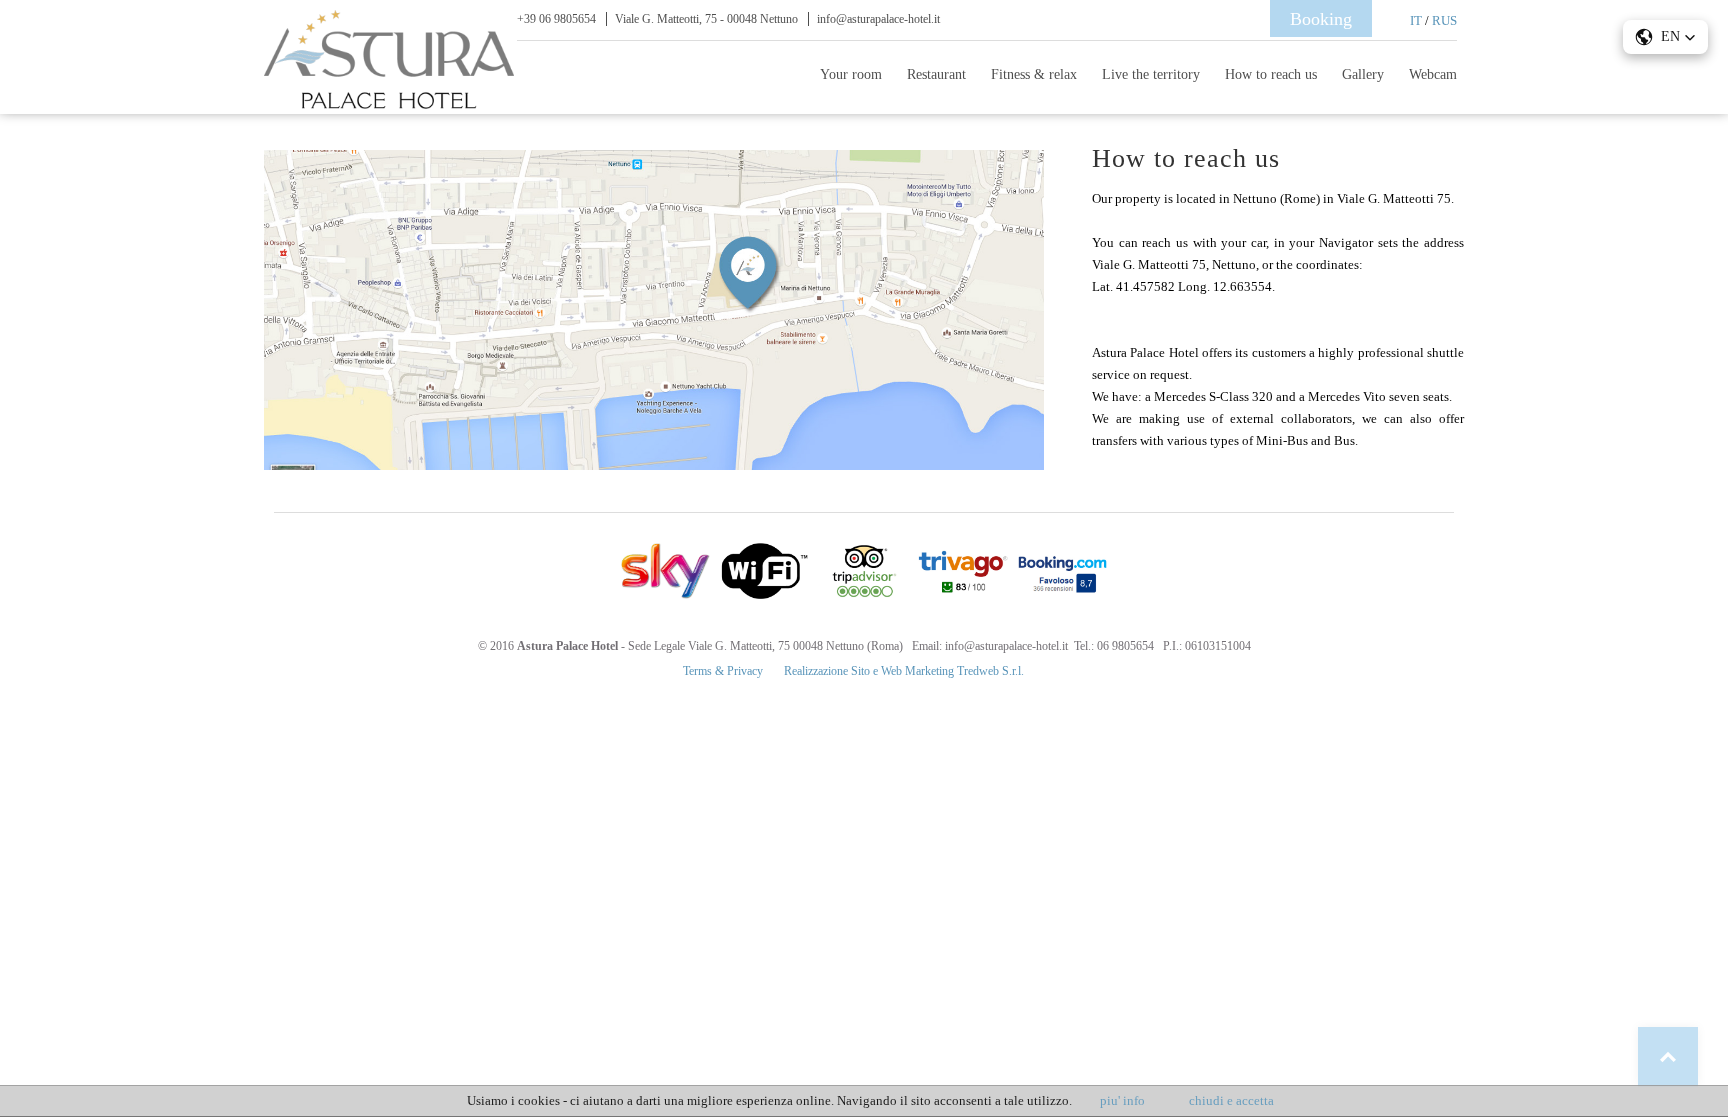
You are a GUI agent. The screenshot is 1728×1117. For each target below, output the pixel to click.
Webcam (1433, 74)
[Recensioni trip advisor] (863, 571)
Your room (851, 74)
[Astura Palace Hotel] (389, 104)
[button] (1665, 37)
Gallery (1363, 74)
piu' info (1122, 1100)
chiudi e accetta (1231, 1100)
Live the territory (1151, 74)
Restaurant (936, 74)
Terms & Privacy (723, 671)
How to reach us (1271, 74)
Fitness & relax (1034, 74)
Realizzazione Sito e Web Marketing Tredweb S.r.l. (904, 671)
